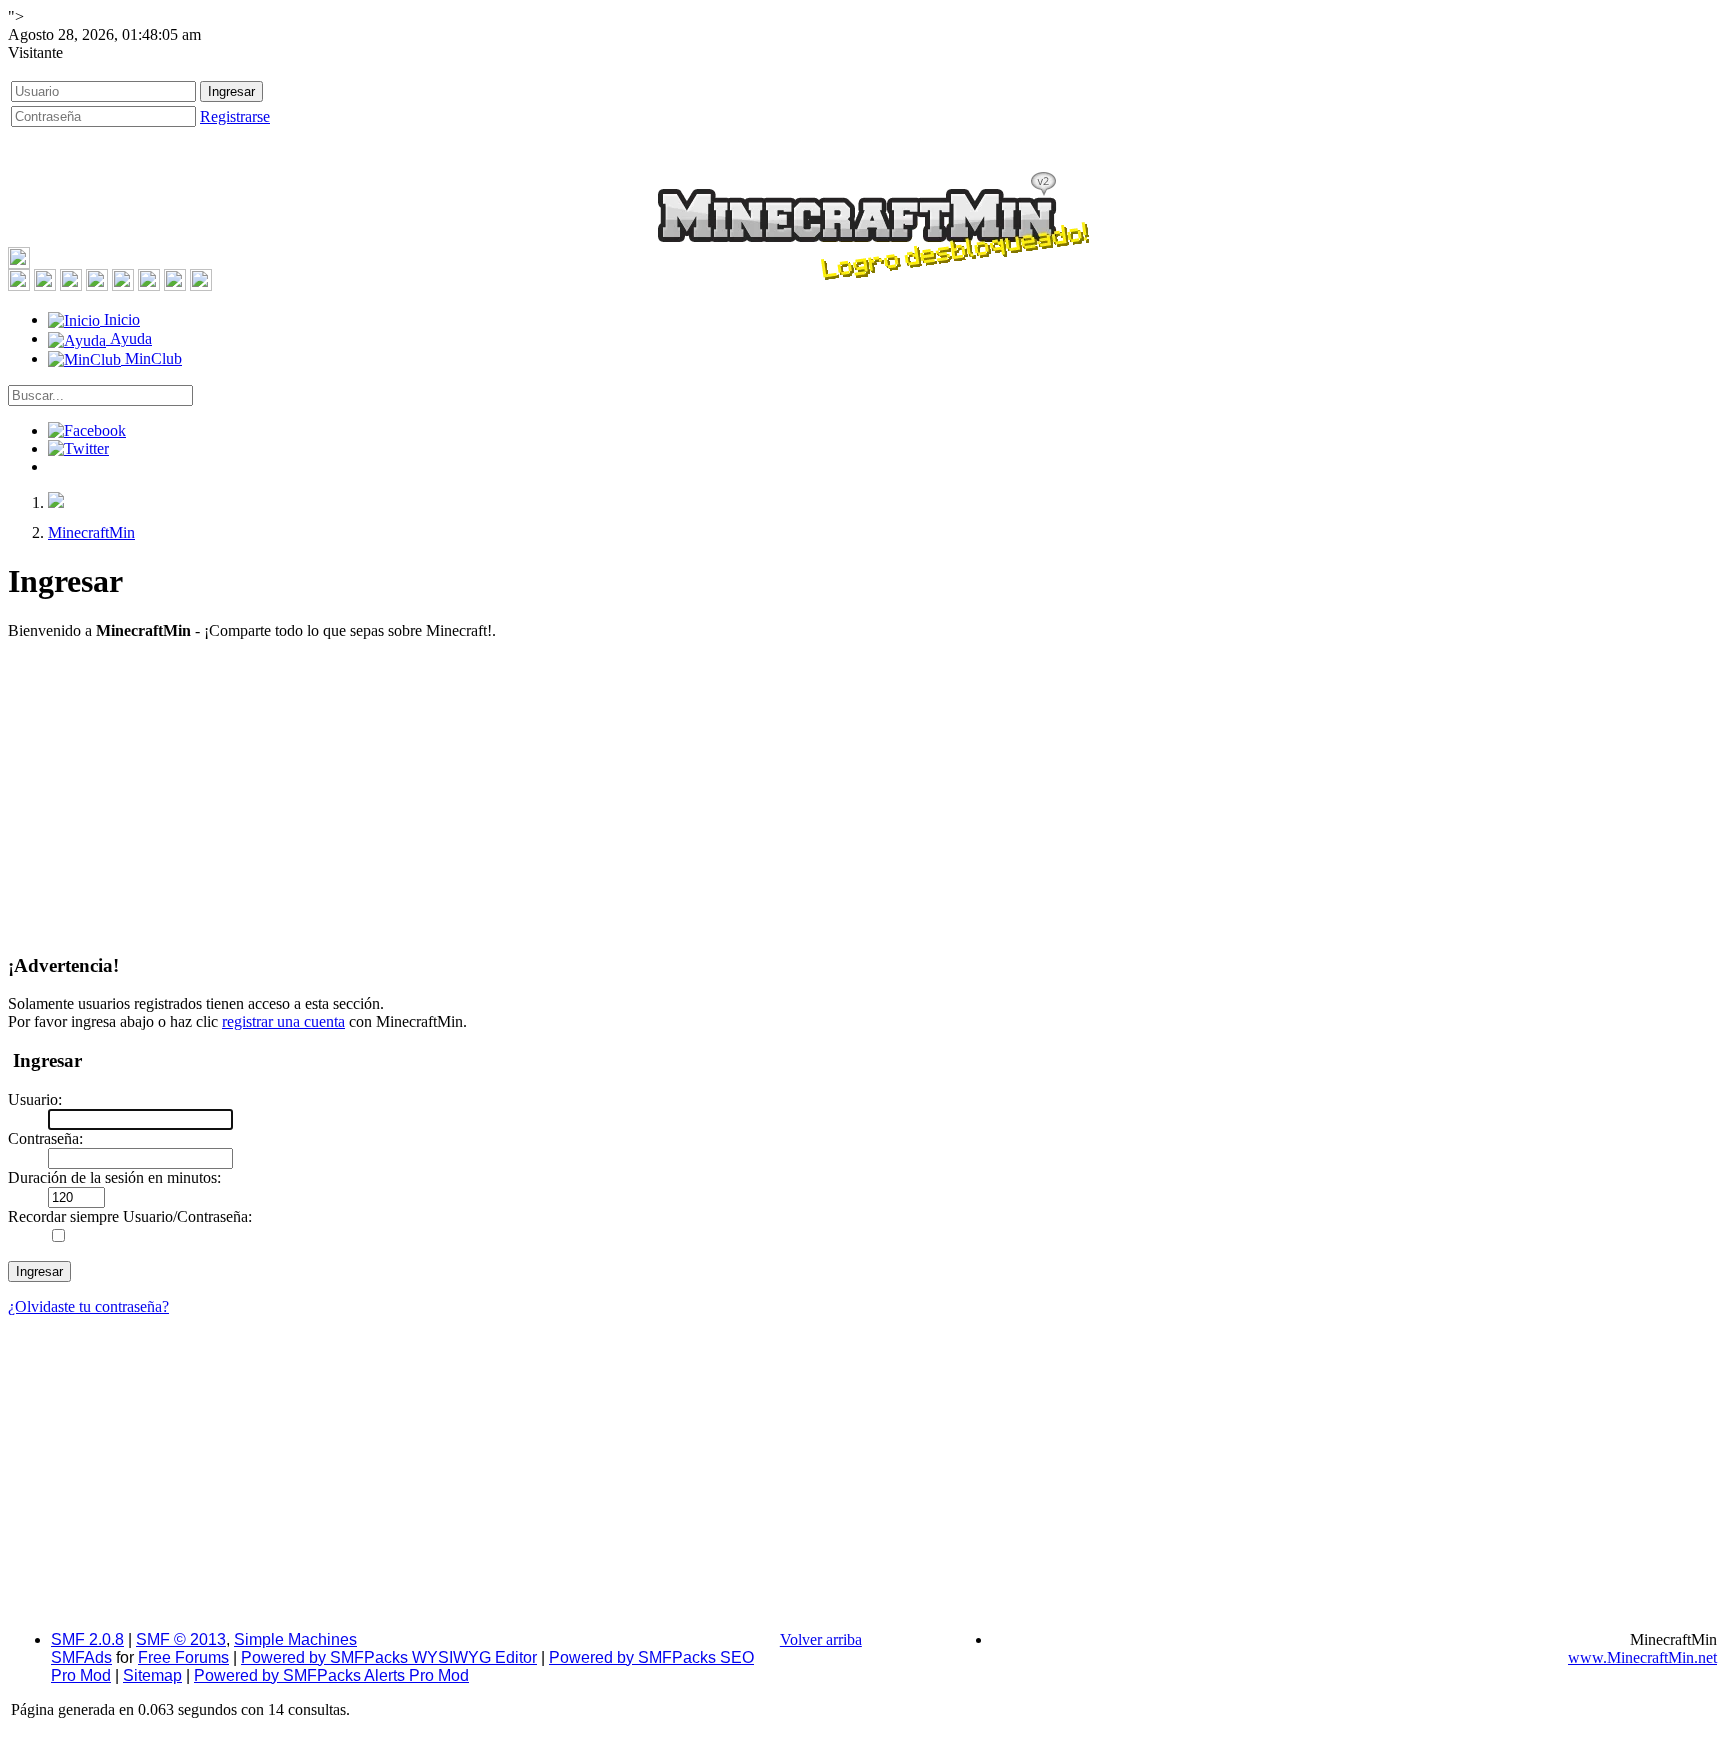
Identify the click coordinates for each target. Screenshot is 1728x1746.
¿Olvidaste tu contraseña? (88, 1306)
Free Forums (183, 1657)
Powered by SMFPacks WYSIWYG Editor (389, 1657)
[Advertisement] (864, 796)
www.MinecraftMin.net (1642, 1657)
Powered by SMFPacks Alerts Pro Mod (331, 1675)
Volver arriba (821, 1639)
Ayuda (129, 338)
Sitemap (152, 1675)
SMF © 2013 (181, 1639)
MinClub (151, 358)
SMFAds (81, 1657)
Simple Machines (295, 1639)
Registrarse (235, 116)
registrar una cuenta (283, 1021)
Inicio (120, 319)
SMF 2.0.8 (87, 1639)
